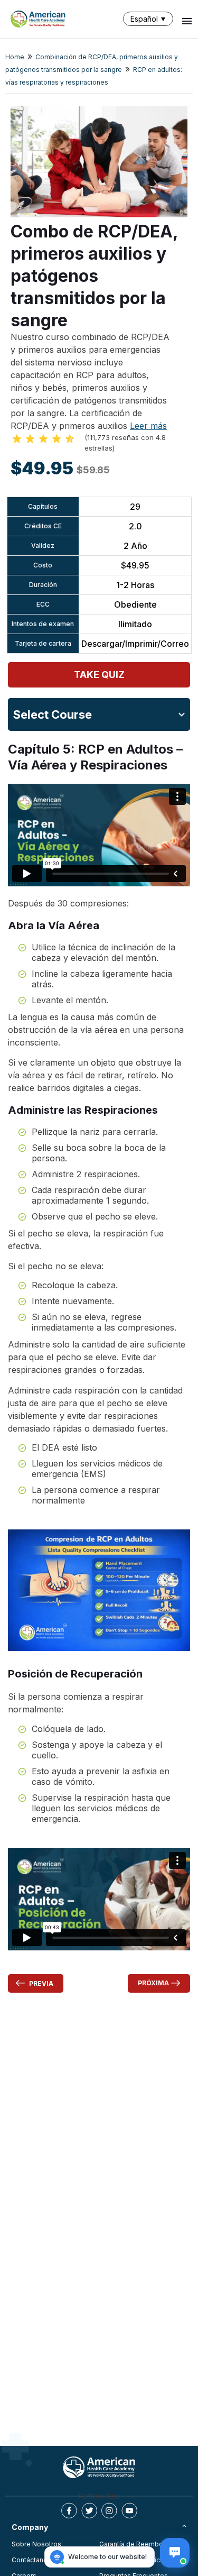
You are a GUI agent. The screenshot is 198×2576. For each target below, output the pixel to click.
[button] (150, 19)
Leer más (148, 426)
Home (15, 57)
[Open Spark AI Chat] (175, 2553)
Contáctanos (31, 2560)
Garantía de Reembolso (136, 2544)
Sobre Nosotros (36, 2544)
